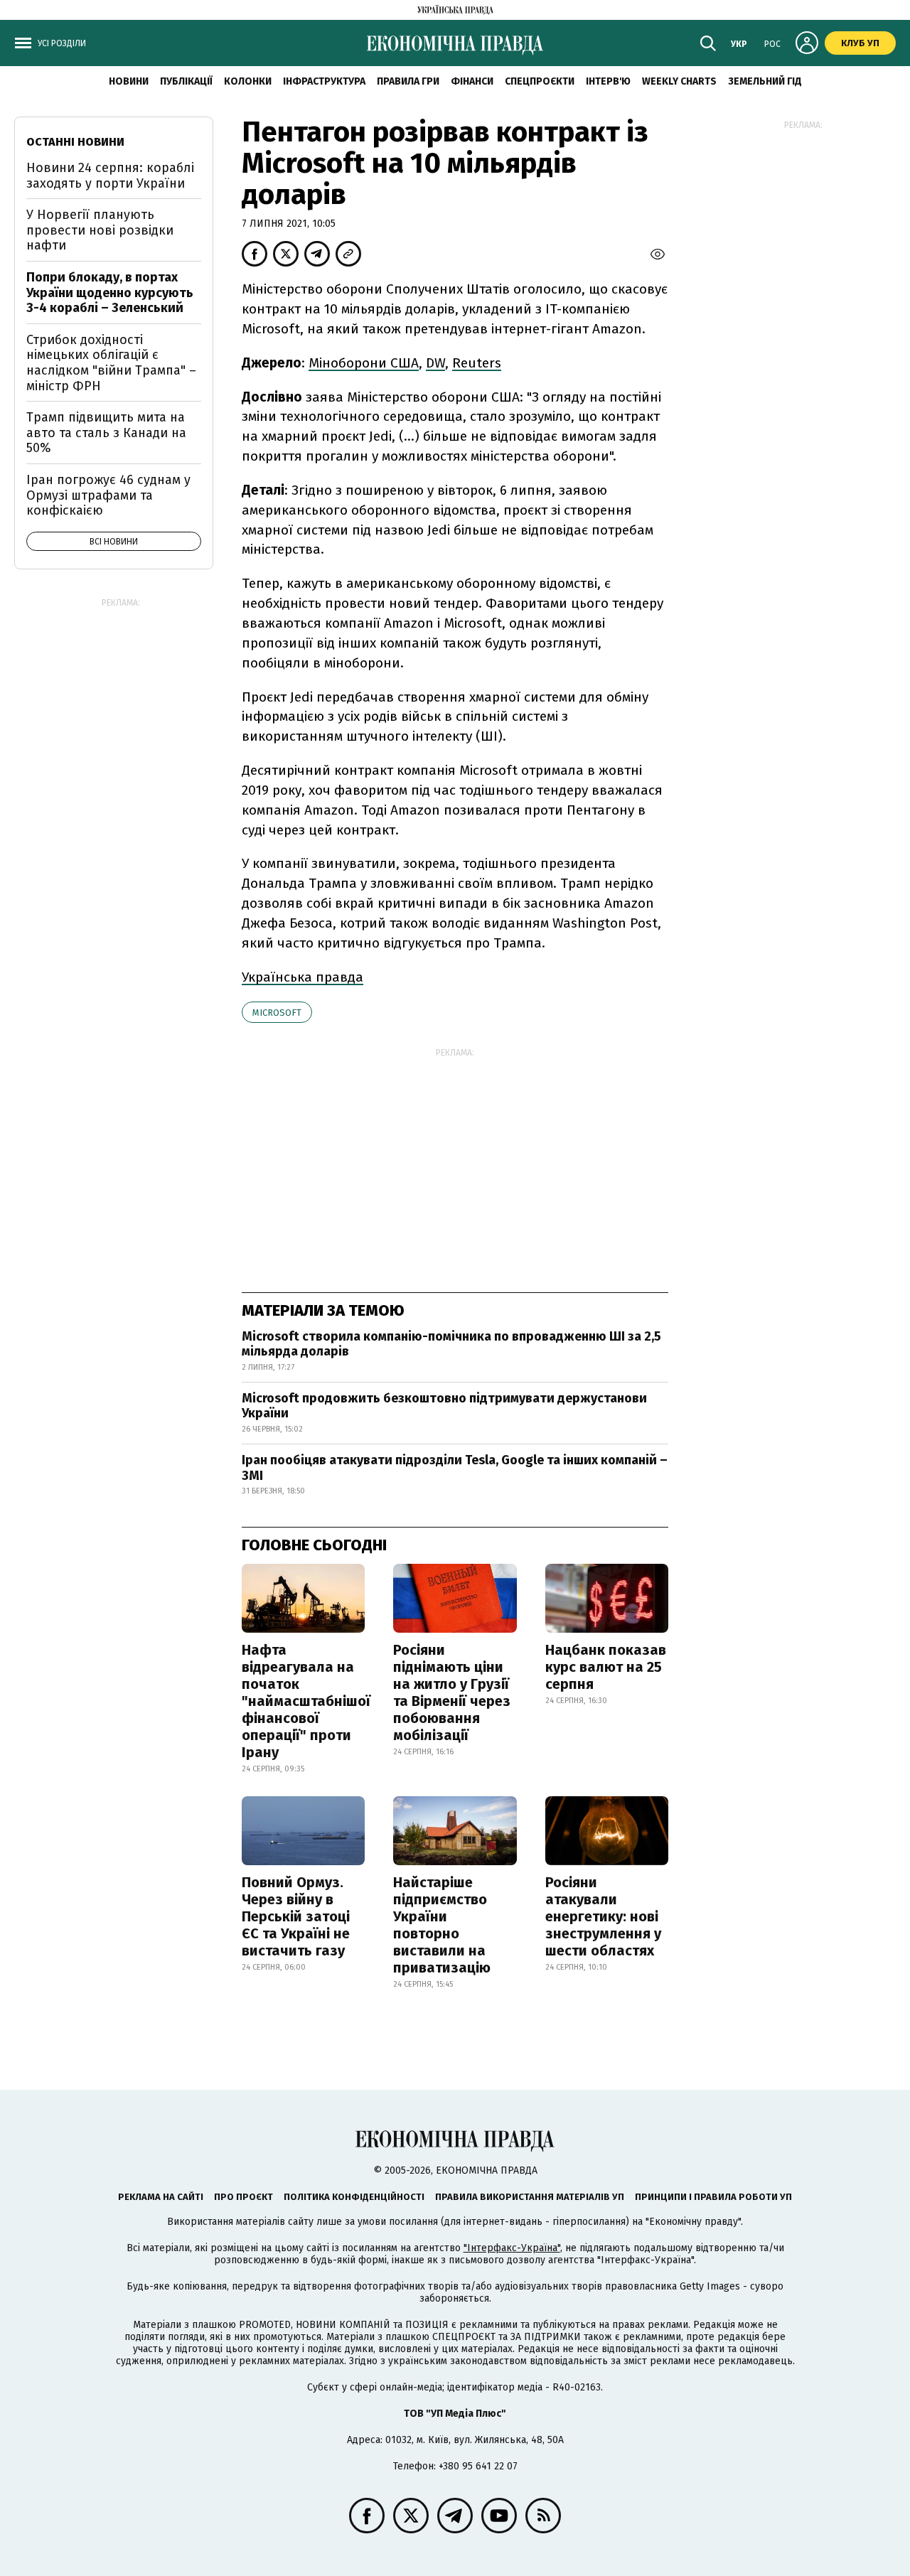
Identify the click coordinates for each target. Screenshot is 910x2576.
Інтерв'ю (608, 81)
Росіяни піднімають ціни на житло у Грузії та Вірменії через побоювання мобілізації (452, 1692)
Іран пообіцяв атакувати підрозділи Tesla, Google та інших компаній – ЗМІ (455, 1468)
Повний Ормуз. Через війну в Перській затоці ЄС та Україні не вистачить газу (296, 1916)
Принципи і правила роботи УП (713, 2197)
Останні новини (75, 142)
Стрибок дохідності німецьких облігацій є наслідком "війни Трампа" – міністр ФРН (111, 363)
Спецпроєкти (540, 81)
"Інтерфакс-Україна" (512, 2248)
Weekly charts (679, 81)
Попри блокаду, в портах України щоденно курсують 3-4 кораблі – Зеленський (110, 293)
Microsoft (277, 1013)
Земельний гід (765, 81)
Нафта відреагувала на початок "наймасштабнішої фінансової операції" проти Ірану (306, 1701)
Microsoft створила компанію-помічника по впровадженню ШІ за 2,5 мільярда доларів (451, 1344)
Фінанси (472, 81)
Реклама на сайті (161, 2197)
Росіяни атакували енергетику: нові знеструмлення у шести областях (603, 1916)
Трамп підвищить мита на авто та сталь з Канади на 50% (106, 433)
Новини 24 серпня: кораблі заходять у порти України (110, 176)
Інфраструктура (324, 81)
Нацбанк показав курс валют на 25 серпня (606, 1667)
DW (435, 363)
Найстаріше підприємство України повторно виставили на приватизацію (442, 1925)
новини (129, 81)
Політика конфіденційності (354, 2197)
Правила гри (408, 81)
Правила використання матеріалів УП (530, 2197)
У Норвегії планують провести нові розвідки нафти (100, 230)
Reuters (477, 363)
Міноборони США (364, 363)
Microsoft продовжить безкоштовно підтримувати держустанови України (444, 1406)
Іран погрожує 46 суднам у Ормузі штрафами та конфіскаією (108, 495)
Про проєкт (243, 2197)
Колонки (248, 81)
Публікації (186, 81)
